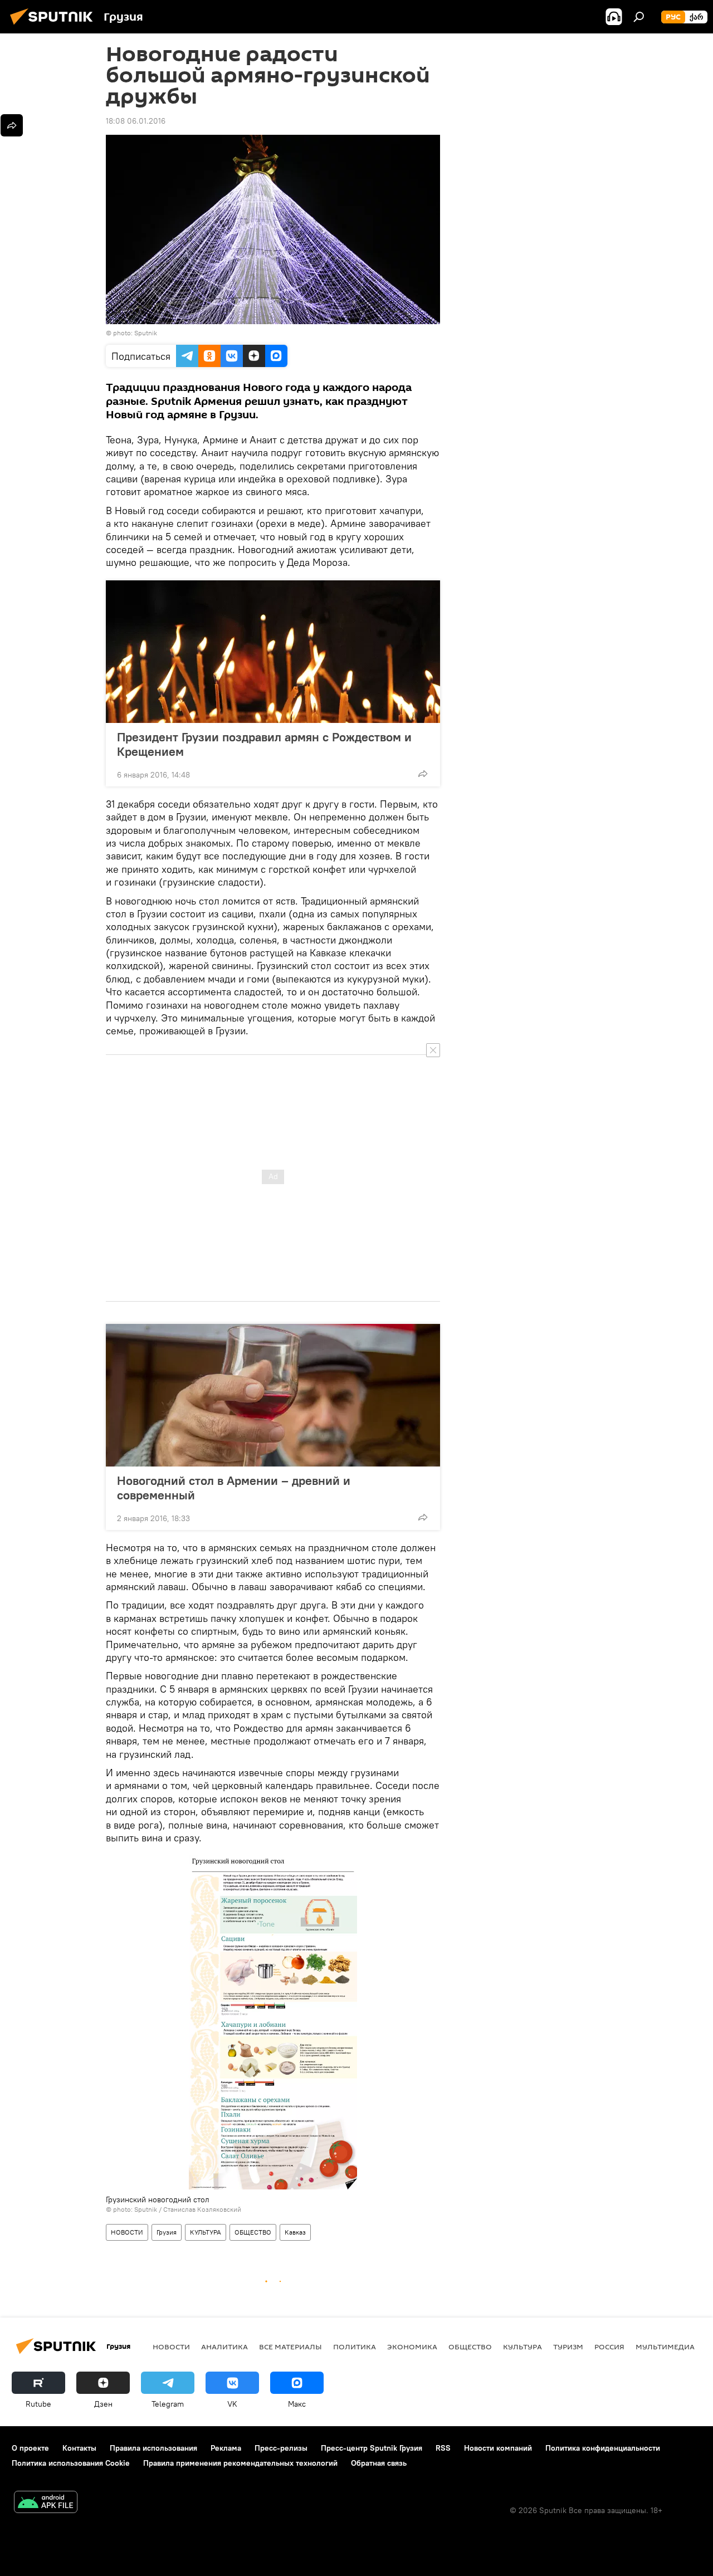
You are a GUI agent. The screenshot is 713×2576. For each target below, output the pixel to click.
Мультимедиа (665, 2347)
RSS (443, 2448)
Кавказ (295, 2232)
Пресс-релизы (281, 2448)
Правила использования (153, 2448)
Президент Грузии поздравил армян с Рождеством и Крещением (264, 744)
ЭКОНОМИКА (412, 2347)
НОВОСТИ (127, 2232)
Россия (609, 2347)
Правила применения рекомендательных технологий (240, 2463)
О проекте (30, 2448)
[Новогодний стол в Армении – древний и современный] (273, 1395)
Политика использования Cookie (71, 2463)
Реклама (226, 2448)
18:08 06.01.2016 (136, 121)
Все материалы (290, 2347)
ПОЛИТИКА (355, 2347)
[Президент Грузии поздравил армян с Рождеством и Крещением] (273, 652)
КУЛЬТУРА (206, 2232)
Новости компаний (498, 2448)
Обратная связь (379, 2463)
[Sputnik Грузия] (55, 26)
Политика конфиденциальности (603, 2448)
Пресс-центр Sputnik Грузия (372, 2448)
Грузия (167, 2232)
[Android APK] (46, 2503)
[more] (423, 774)
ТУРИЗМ (568, 2347)
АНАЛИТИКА (224, 2347)
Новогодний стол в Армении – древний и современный (234, 1488)
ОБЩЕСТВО (253, 2232)
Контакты (79, 2448)
